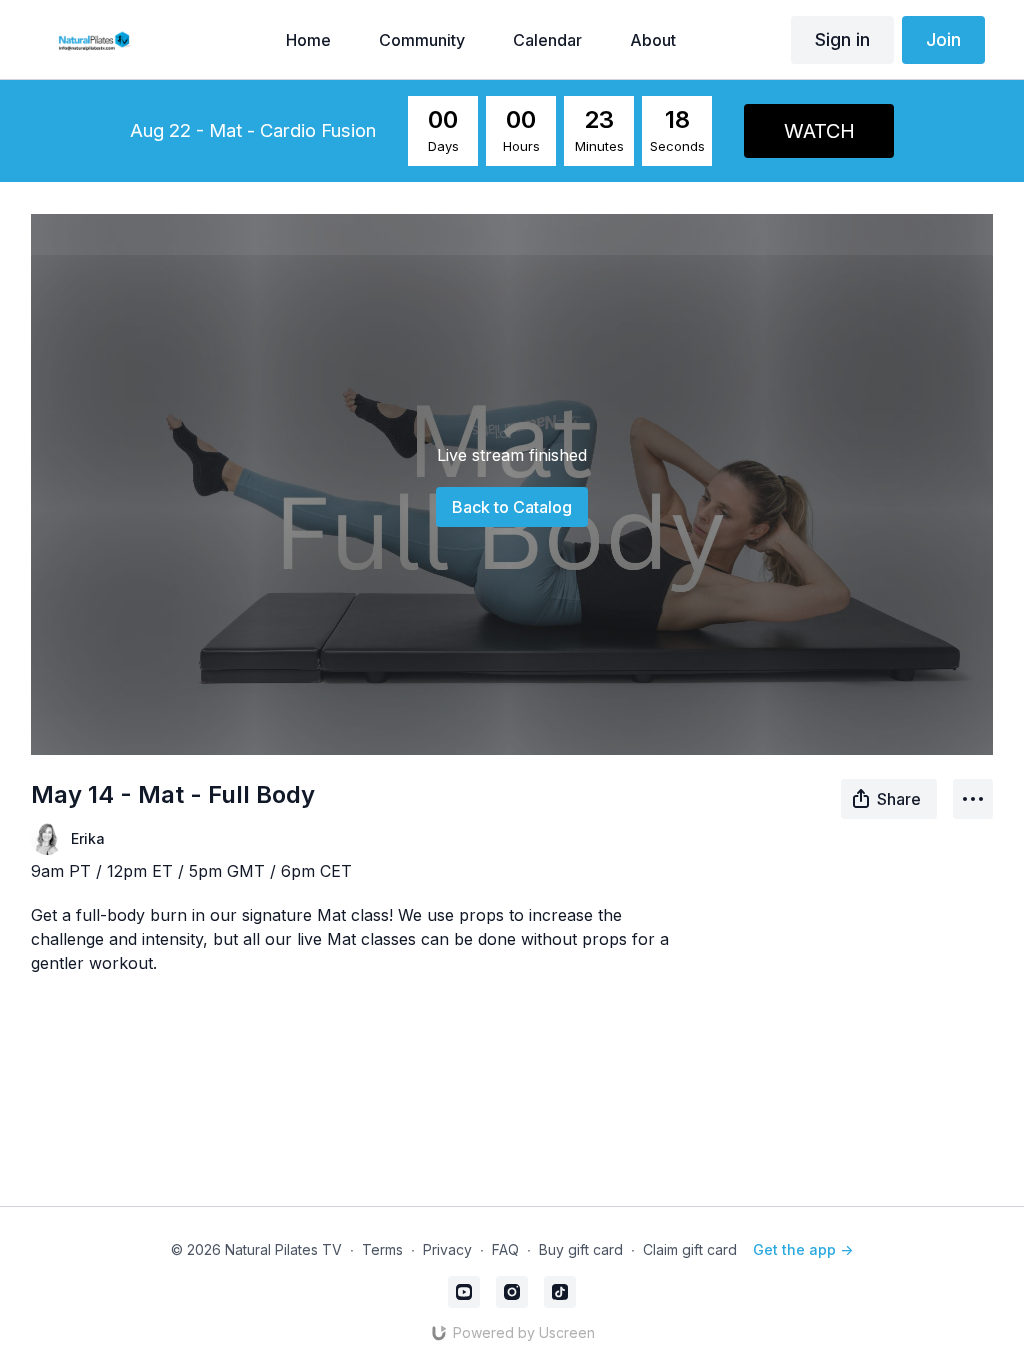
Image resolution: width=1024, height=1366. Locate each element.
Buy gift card (581, 1249)
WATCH (819, 131)
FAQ (505, 1249)
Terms (382, 1249)
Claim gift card (690, 1249)
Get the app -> (803, 1249)
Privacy (447, 1249)
